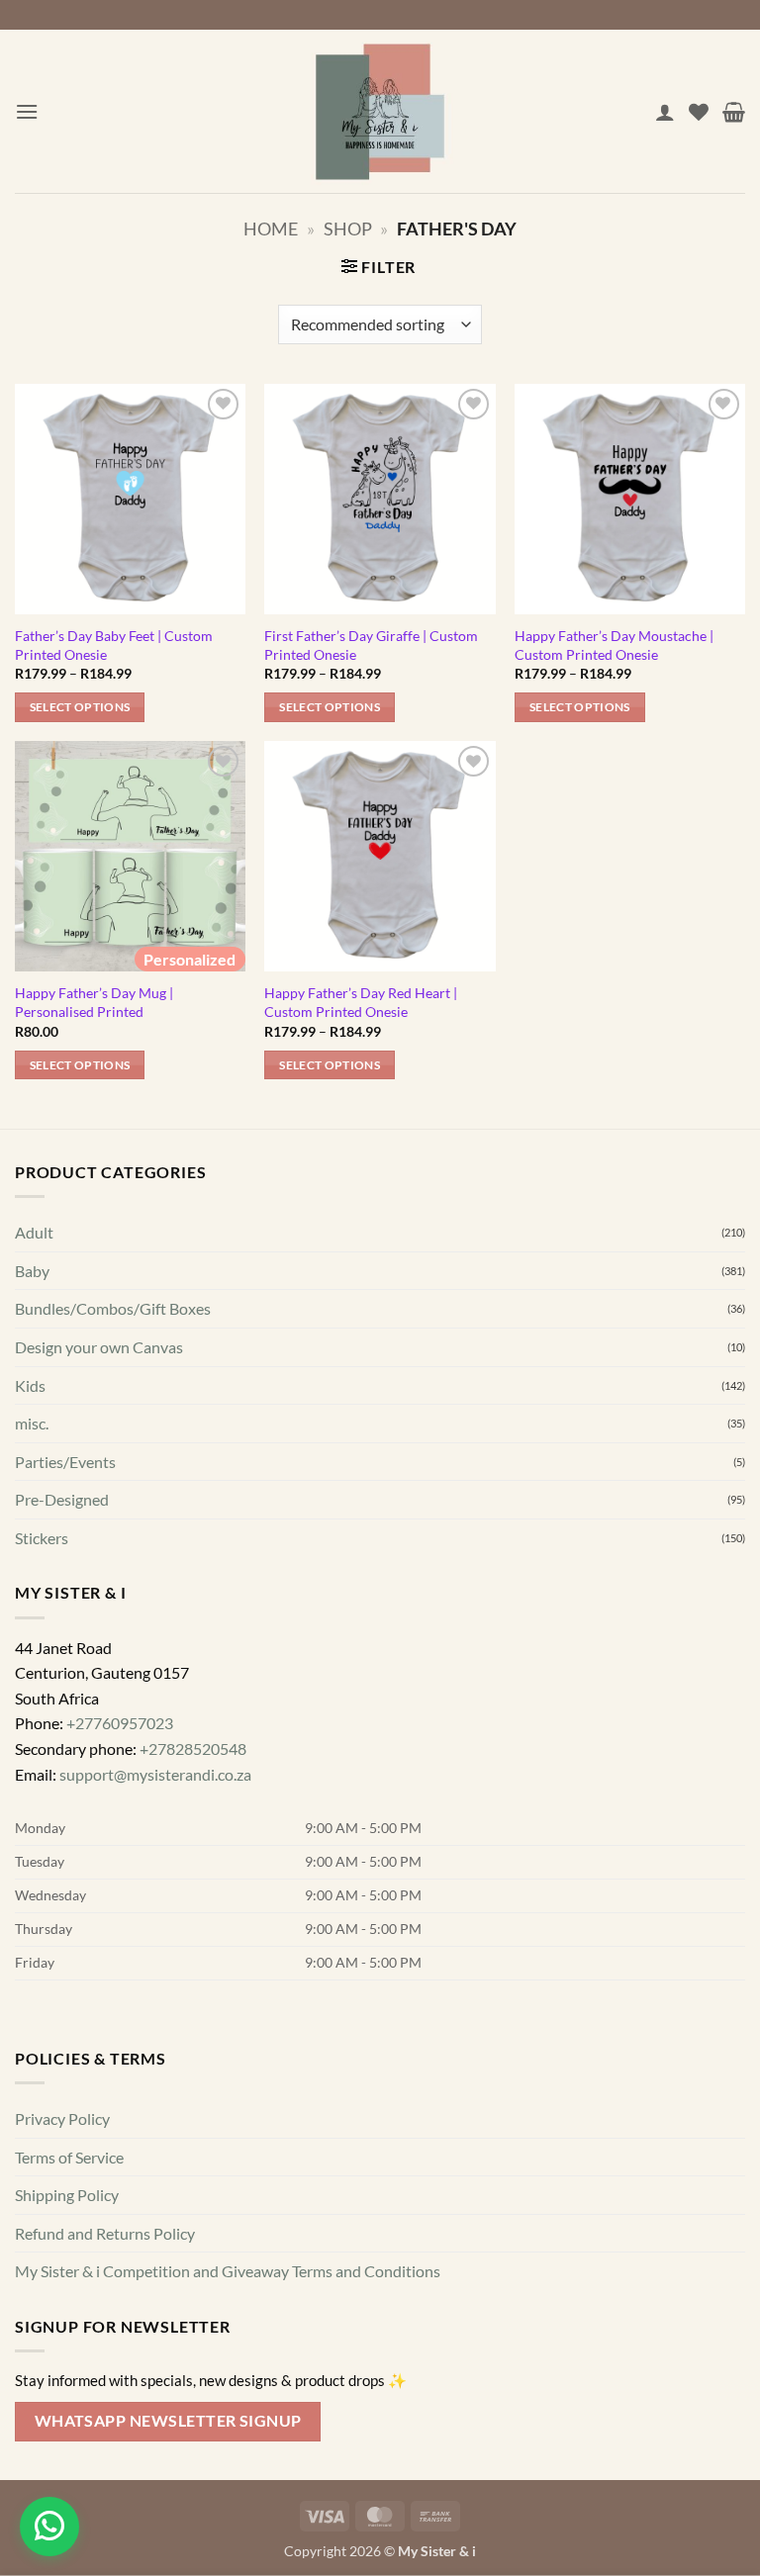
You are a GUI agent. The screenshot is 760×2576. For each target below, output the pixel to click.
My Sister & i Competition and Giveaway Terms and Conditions (228, 2331)
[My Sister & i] (380, 172)
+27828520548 (193, 1809)
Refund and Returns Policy (105, 2294)
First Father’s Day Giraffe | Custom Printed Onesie (371, 705)
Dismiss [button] (380, 43)
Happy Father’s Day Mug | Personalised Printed (94, 1062)
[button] (27, 172)
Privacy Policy (62, 2179)
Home (271, 289)
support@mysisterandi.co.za (155, 1835)
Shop (348, 289)
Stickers (42, 1598)
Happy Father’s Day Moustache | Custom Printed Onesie (614, 705)
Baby (32, 1331)
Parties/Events (65, 1522)
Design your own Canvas (99, 1407)
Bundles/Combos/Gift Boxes (113, 1369)
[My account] (665, 172)
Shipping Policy (67, 2255)
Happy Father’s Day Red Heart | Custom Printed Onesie (361, 1062)
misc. (32, 1483)
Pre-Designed (62, 1560)
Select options (80, 767)
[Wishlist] (699, 172)
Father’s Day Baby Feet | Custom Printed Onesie (114, 705)
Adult (34, 1292)
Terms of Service (69, 2217)
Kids (30, 1445)
